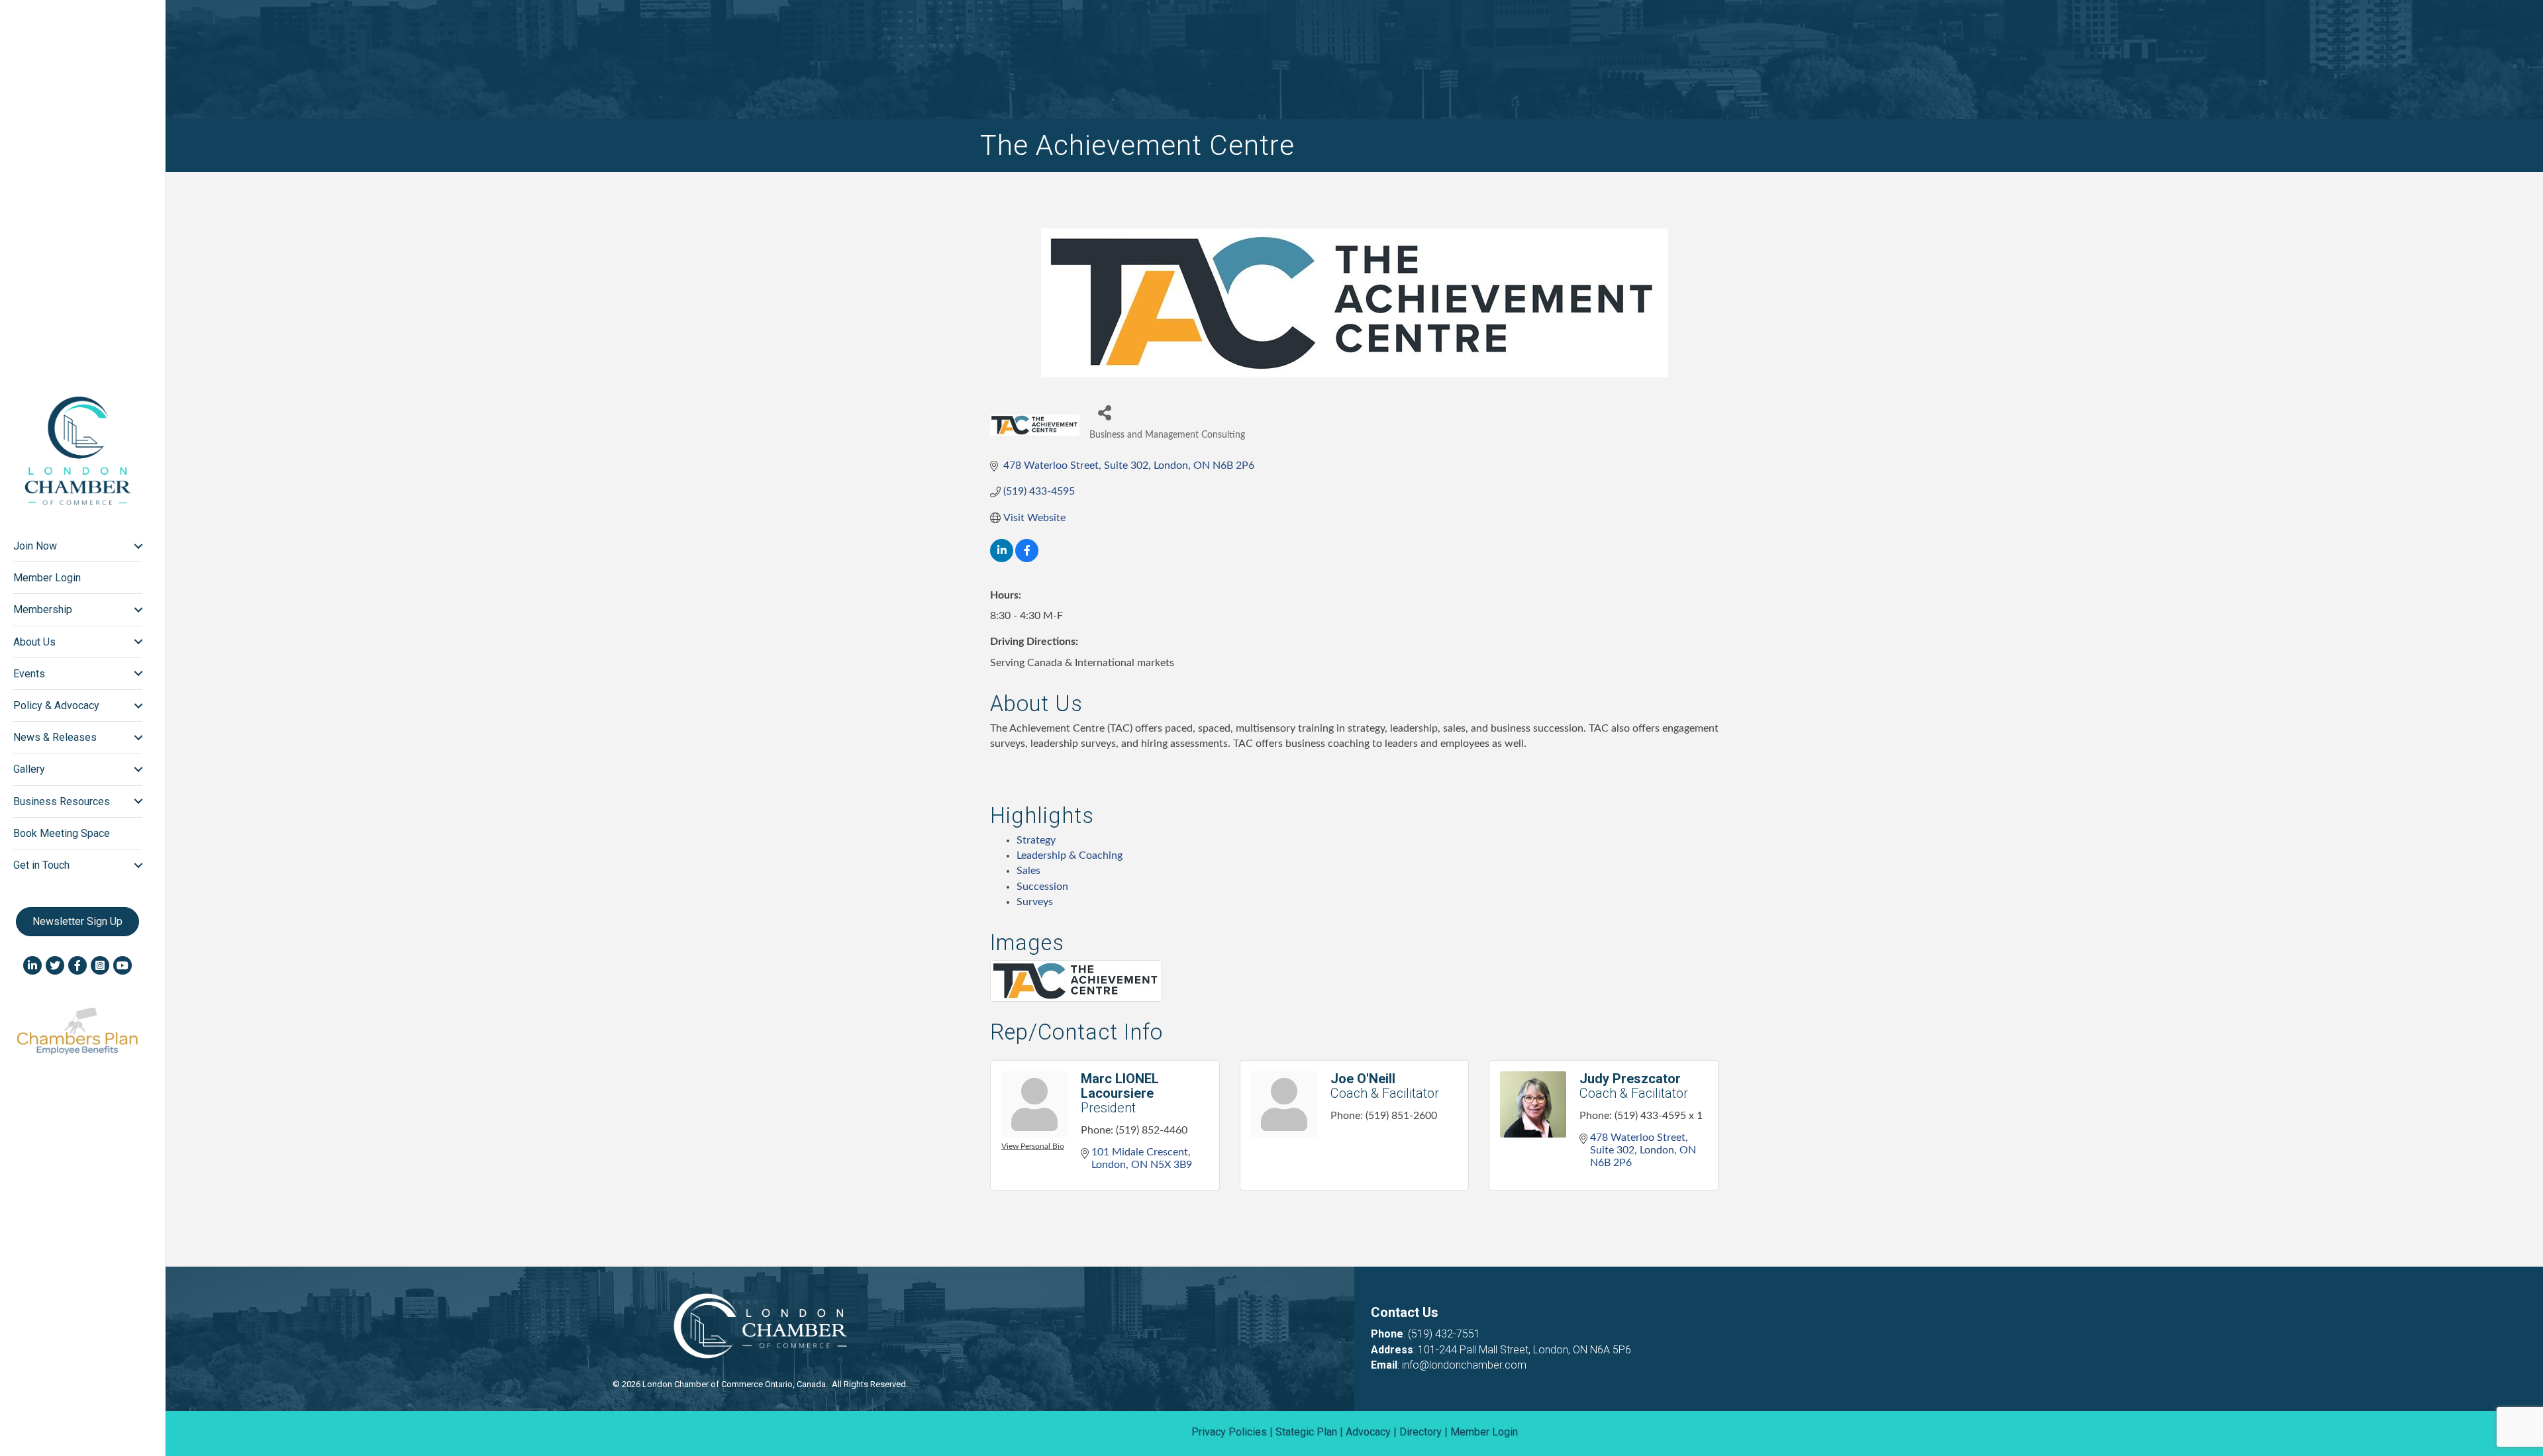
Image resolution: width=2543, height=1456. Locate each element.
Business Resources (62, 801)
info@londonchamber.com (1464, 1365)
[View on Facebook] (1027, 559)
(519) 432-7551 (1444, 1334)
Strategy (1036, 840)
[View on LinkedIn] (1002, 559)
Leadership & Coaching (1070, 855)
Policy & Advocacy (56, 705)
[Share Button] (1104, 412)
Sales (1028, 871)
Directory (1421, 1432)
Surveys (1035, 902)
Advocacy (1368, 1432)
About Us (34, 642)
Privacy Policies (1229, 1432)
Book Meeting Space (62, 833)
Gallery (29, 769)
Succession (1042, 887)
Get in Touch (41, 865)
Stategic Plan (1306, 1432)
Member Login (47, 578)
